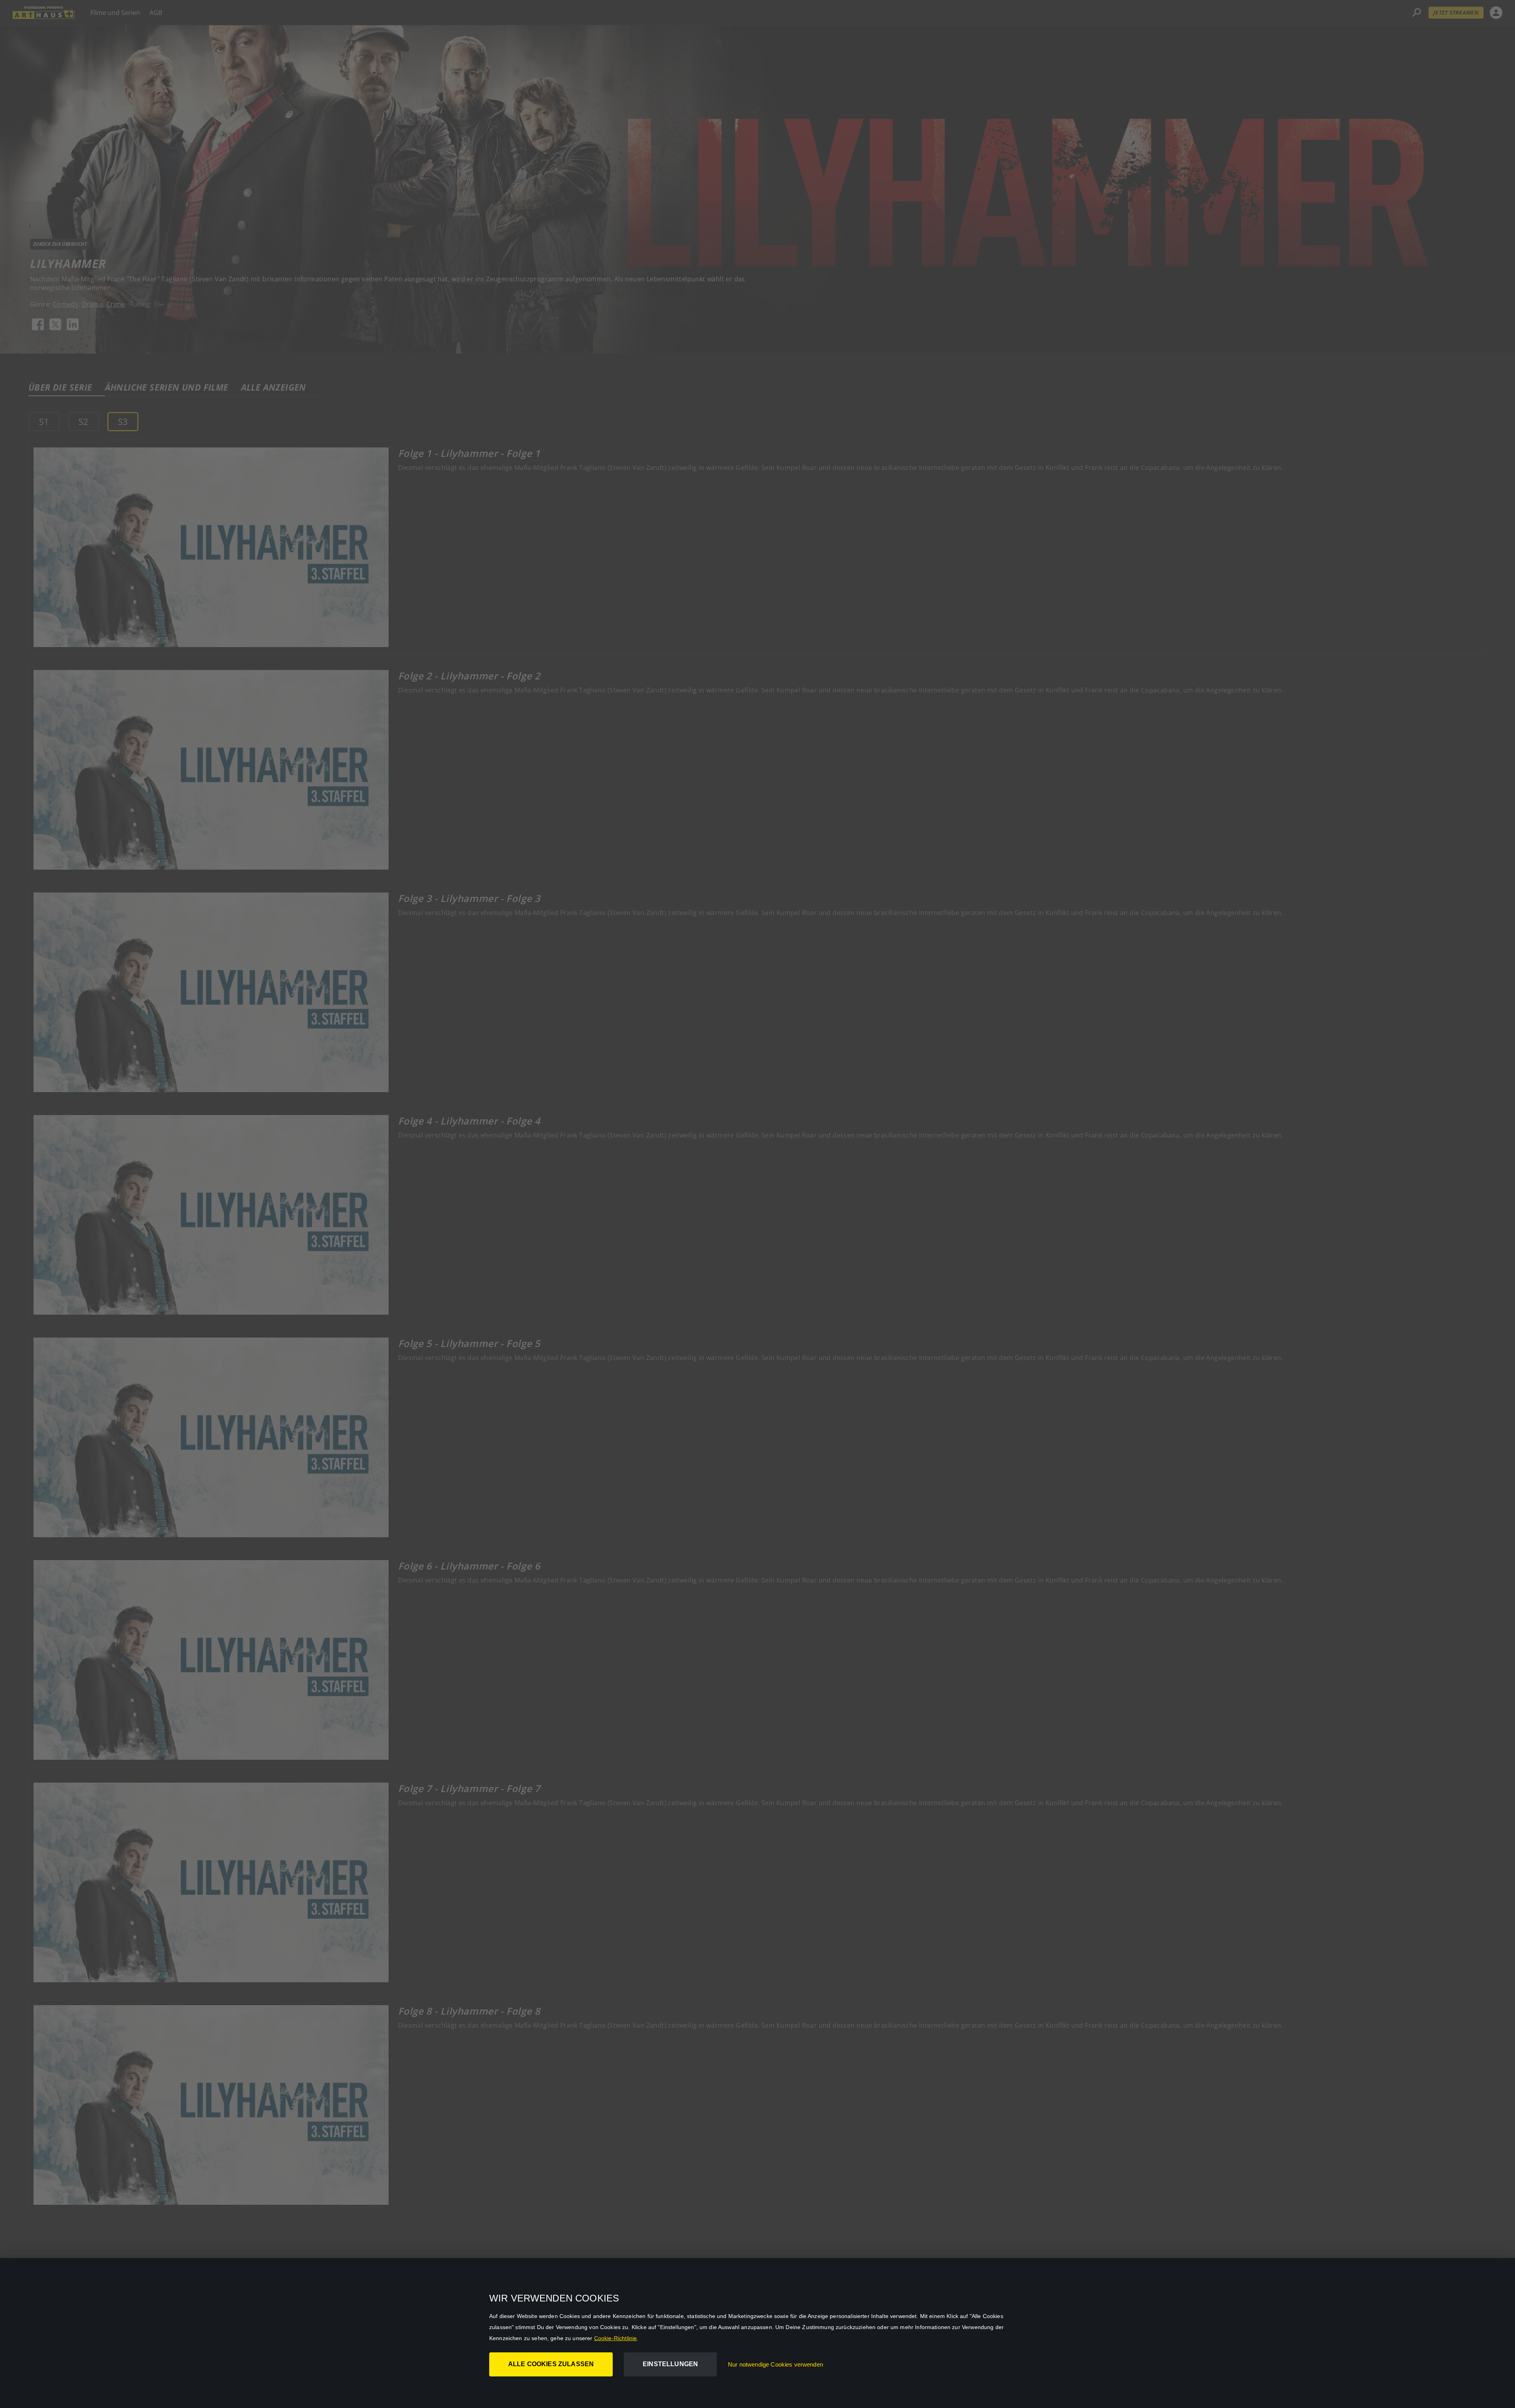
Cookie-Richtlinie (616, 2338)
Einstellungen (670, 2364)
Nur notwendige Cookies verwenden (775, 2364)
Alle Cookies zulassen (551, 2364)
